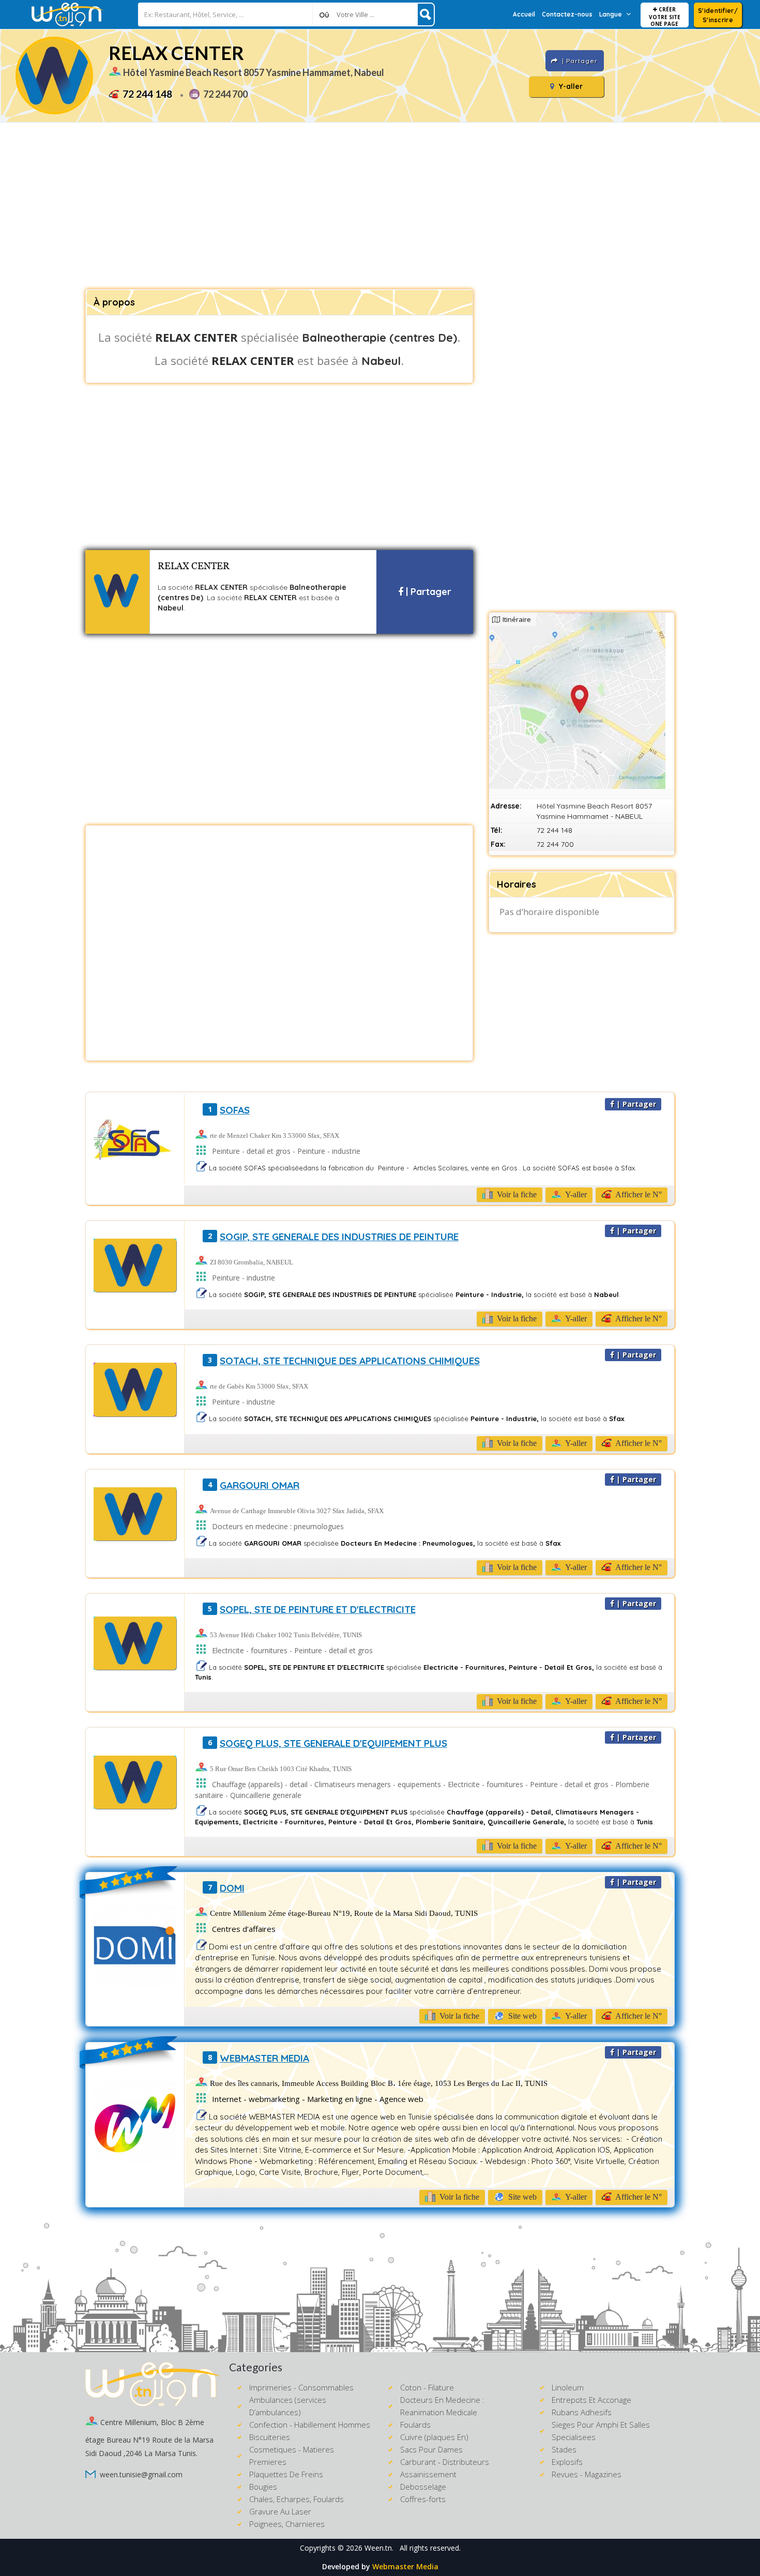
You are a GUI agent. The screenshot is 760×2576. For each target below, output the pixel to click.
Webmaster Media (405, 2566)
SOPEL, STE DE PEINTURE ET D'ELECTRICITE (318, 1609)
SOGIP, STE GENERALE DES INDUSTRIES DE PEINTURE (339, 1237)
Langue (611, 14)
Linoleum (568, 2387)
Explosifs (567, 2462)
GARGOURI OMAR (260, 1485)
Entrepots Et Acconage (591, 2400)
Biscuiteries (270, 2437)
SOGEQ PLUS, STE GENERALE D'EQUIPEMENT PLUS (333, 1743)
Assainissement (428, 2474)
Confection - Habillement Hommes (310, 2425)
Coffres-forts (423, 2499)
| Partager (427, 592)
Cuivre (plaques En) (434, 2437)
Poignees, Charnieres (287, 2524)
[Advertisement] (380, 206)
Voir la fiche (516, 1194)
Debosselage (423, 2487)
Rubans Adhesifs (582, 2412)
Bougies (263, 2487)
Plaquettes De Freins (286, 2474)
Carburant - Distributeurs (445, 2462)
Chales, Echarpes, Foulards (297, 2499)
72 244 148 (147, 94)
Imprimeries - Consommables (301, 2387)
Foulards (415, 2425)
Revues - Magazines (587, 2474)
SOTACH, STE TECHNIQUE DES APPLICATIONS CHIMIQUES (350, 1361)
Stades (564, 2449)
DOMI (232, 1888)
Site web (521, 2016)
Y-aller (570, 86)
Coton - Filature (427, 2387)
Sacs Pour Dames (431, 2449)
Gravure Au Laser (280, 2511)
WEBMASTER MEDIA (264, 2058)
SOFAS (235, 1110)
